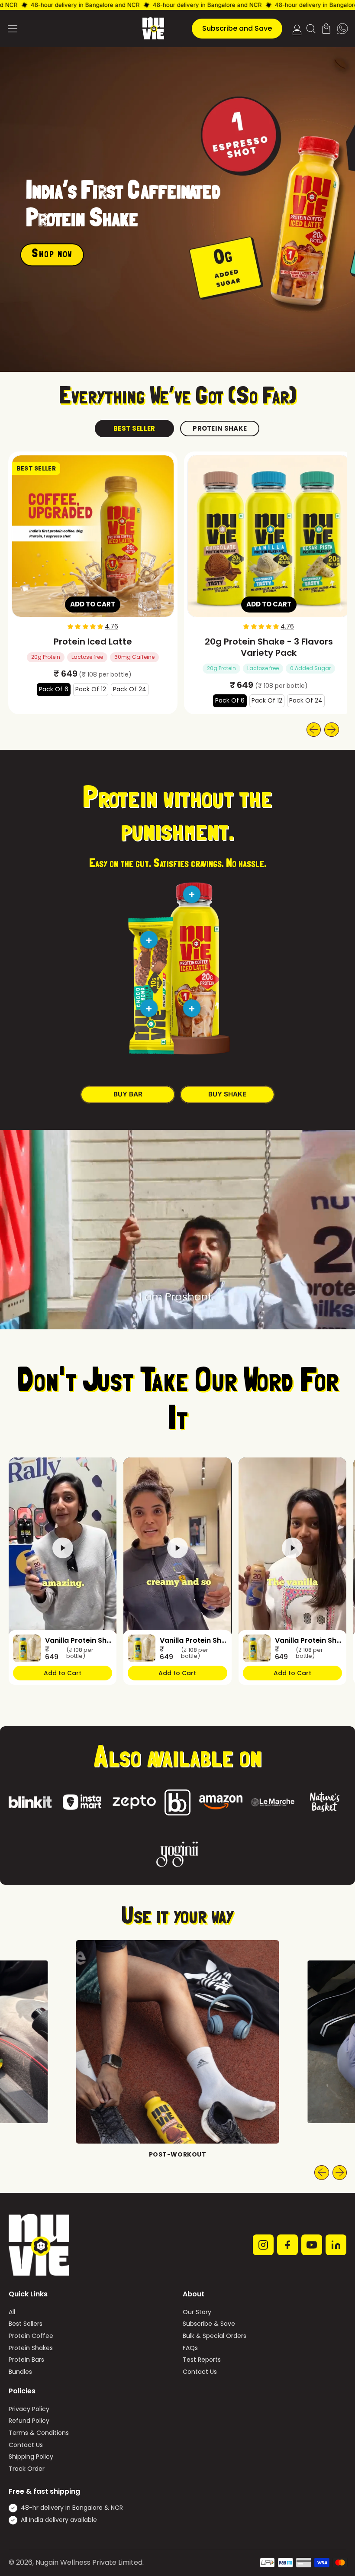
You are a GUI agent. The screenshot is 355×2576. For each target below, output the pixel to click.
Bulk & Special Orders (215, 2336)
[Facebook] (287, 2245)
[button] (310, 29)
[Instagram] (263, 2245)
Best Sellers (26, 2324)
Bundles (20, 2372)
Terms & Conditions (39, 2433)
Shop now (52, 255)
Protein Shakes (31, 2348)
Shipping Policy (31, 2457)
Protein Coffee (31, 2336)
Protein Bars (26, 2360)
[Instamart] (82, 1802)
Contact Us (200, 2372)
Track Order (27, 2469)
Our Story (197, 2312)
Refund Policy (29, 2421)
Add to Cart (63, 1673)
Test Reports (202, 2360)
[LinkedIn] (336, 2245)
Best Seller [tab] (134, 428)
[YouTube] (312, 2245)
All (12, 2312)
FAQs (190, 2348)
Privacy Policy (29, 2409)
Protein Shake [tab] (220, 428)
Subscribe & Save (209, 2324)
